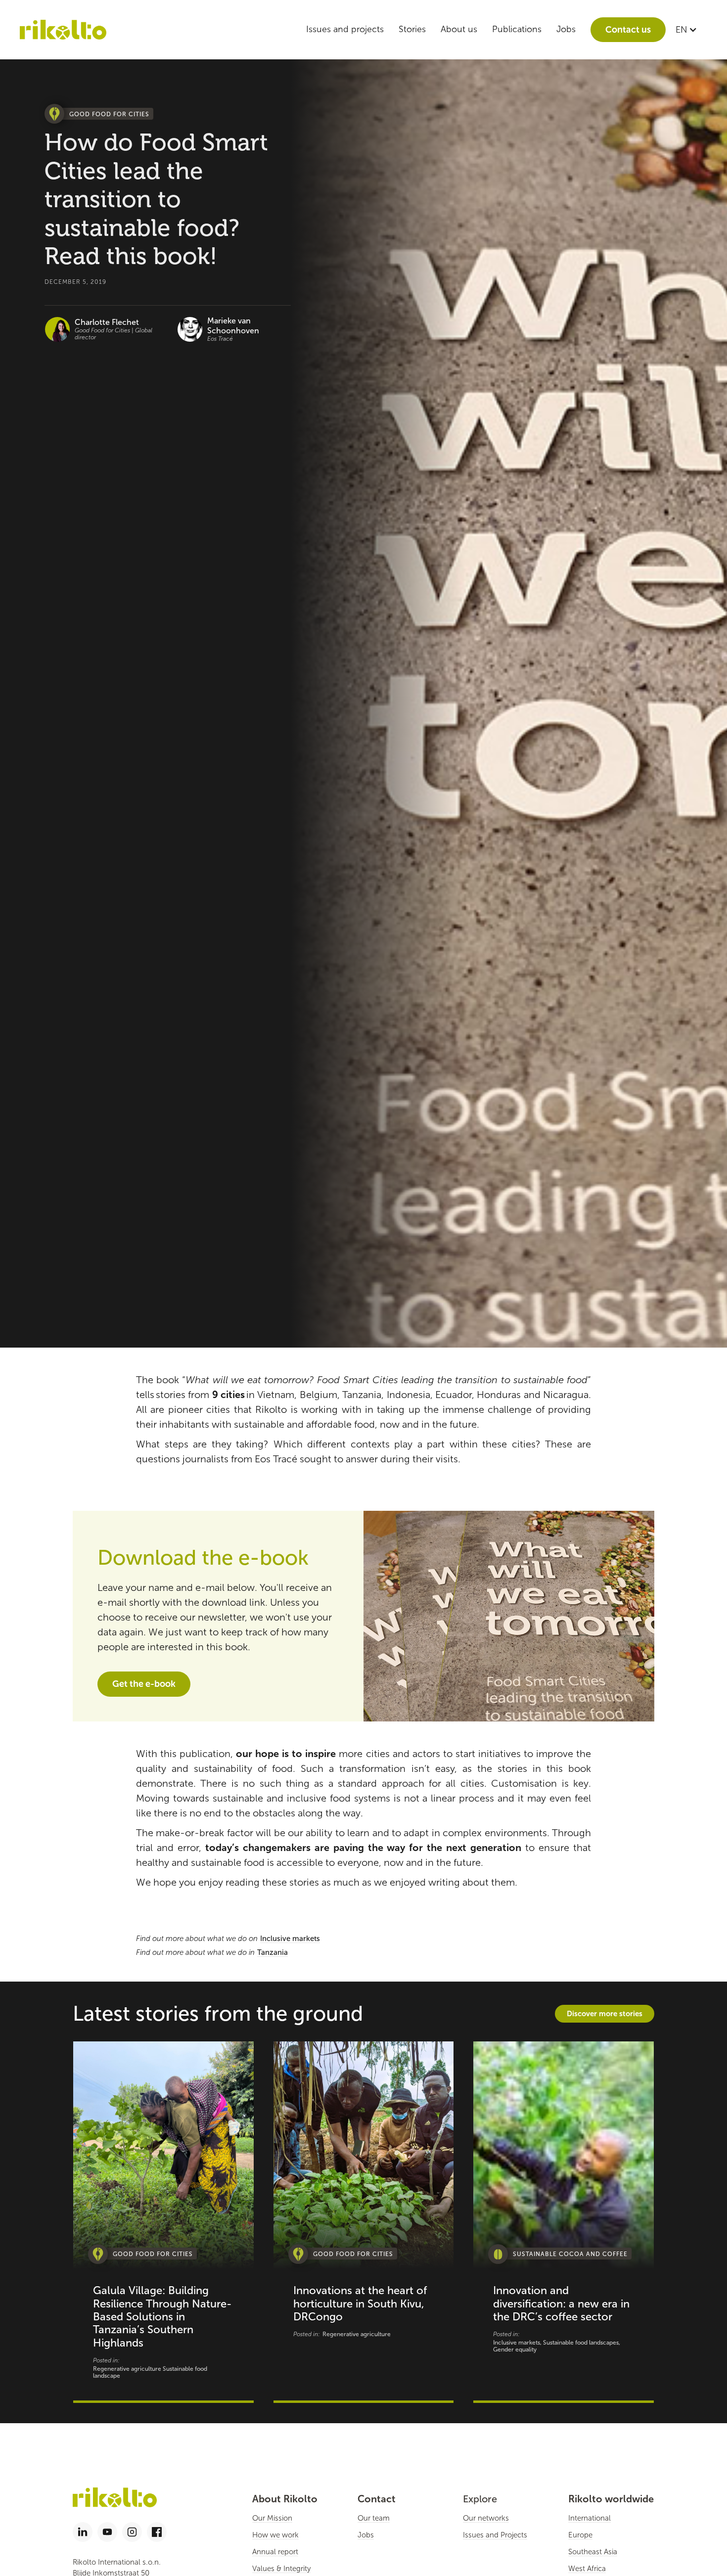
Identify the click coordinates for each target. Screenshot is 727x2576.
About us (459, 29)
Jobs (566, 29)
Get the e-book (144, 1684)
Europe (580, 2535)
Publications (517, 29)
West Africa (587, 2569)
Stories (412, 29)
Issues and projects (345, 29)
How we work (275, 2535)
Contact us (628, 30)
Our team (374, 2518)
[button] (686, 30)
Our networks (486, 2518)
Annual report (275, 2552)
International (590, 2518)
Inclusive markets (290, 1939)
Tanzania (273, 1952)
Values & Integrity (281, 2569)
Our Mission (272, 2518)
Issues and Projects (495, 2535)
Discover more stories (605, 2013)
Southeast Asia (593, 2552)
